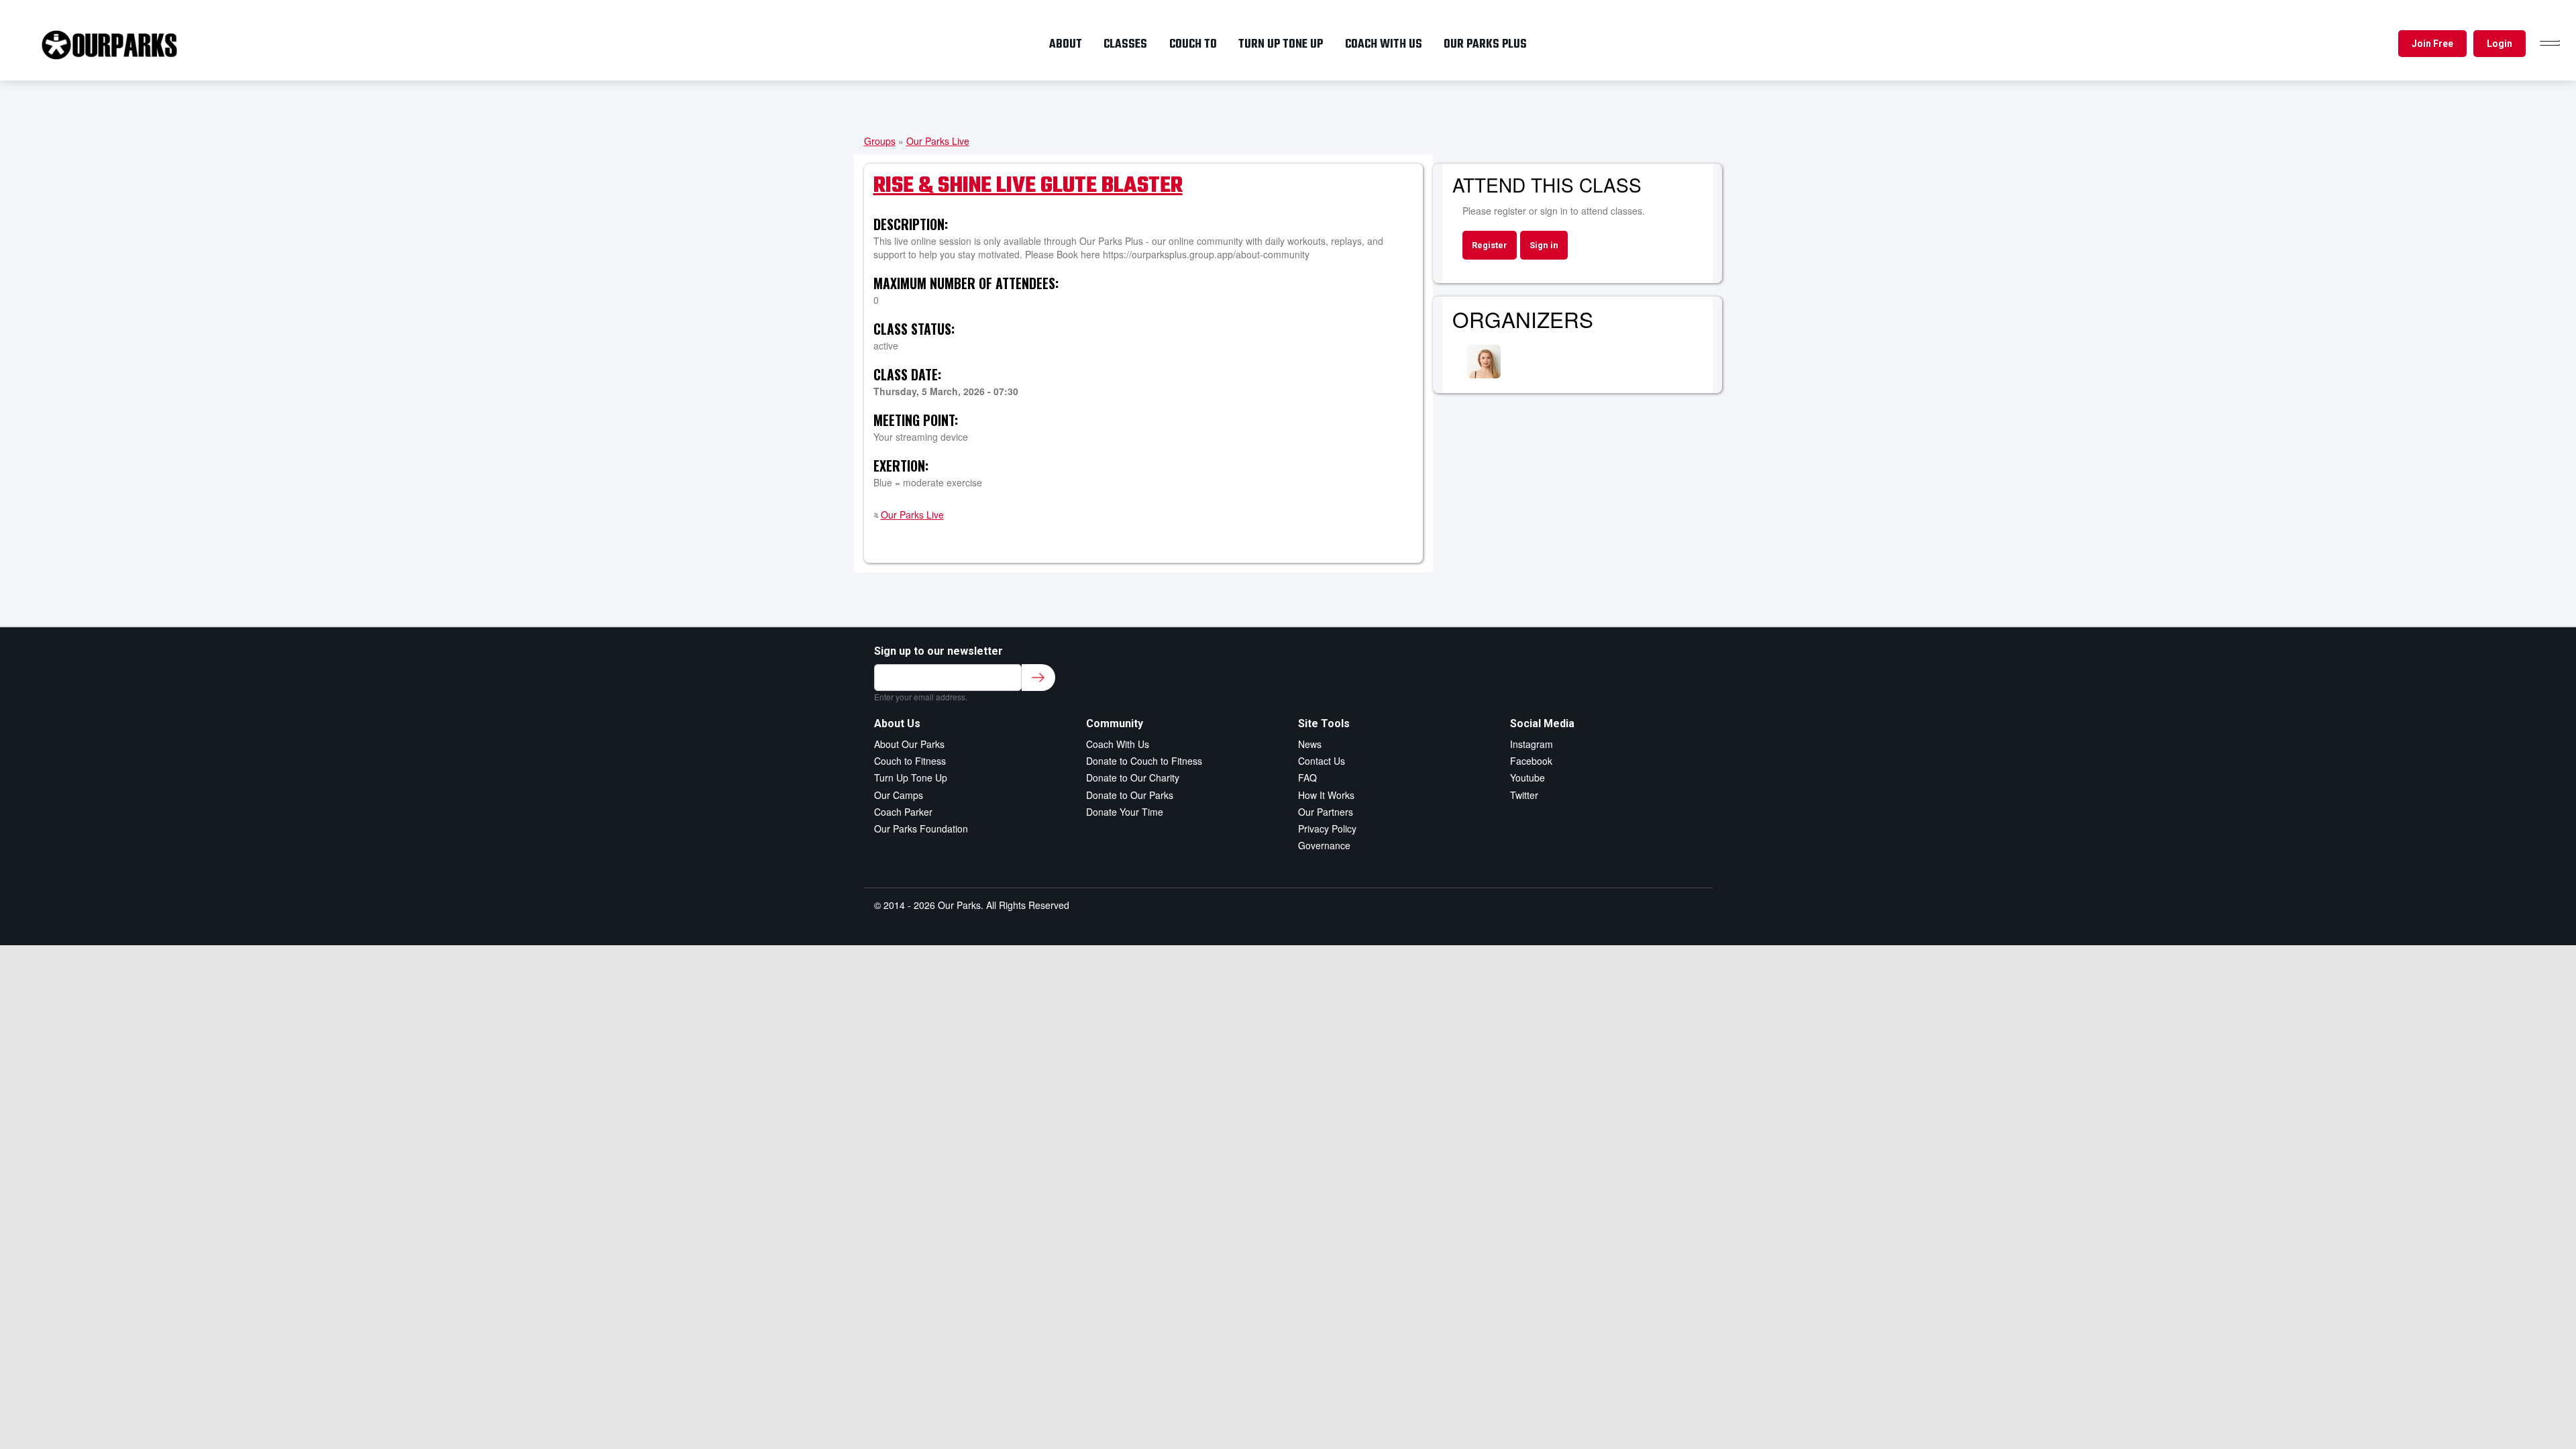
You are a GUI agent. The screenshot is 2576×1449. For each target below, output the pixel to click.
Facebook (1531, 761)
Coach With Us (1118, 744)
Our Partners (1326, 812)
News (1310, 744)
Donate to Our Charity (1133, 777)
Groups (880, 141)
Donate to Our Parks (1130, 795)
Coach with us (1384, 44)
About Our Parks (909, 744)
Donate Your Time (1125, 812)
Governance (1324, 845)
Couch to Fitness (910, 761)
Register (1490, 245)
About (1066, 44)
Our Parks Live (938, 141)
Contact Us (1322, 761)
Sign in (1544, 245)
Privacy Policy (1327, 828)
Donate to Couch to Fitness (1144, 761)
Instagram (1532, 744)
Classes (1125, 44)
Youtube (1527, 777)
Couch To (1193, 44)
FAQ (1307, 777)
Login (2500, 44)
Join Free (2432, 44)
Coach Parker (903, 812)
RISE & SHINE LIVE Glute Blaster (1028, 186)
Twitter (1524, 795)
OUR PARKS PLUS (1485, 44)
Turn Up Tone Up (911, 777)
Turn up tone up (1281, 44)
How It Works (1326, 795)
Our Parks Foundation (921, 828)
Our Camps (899, 795)
